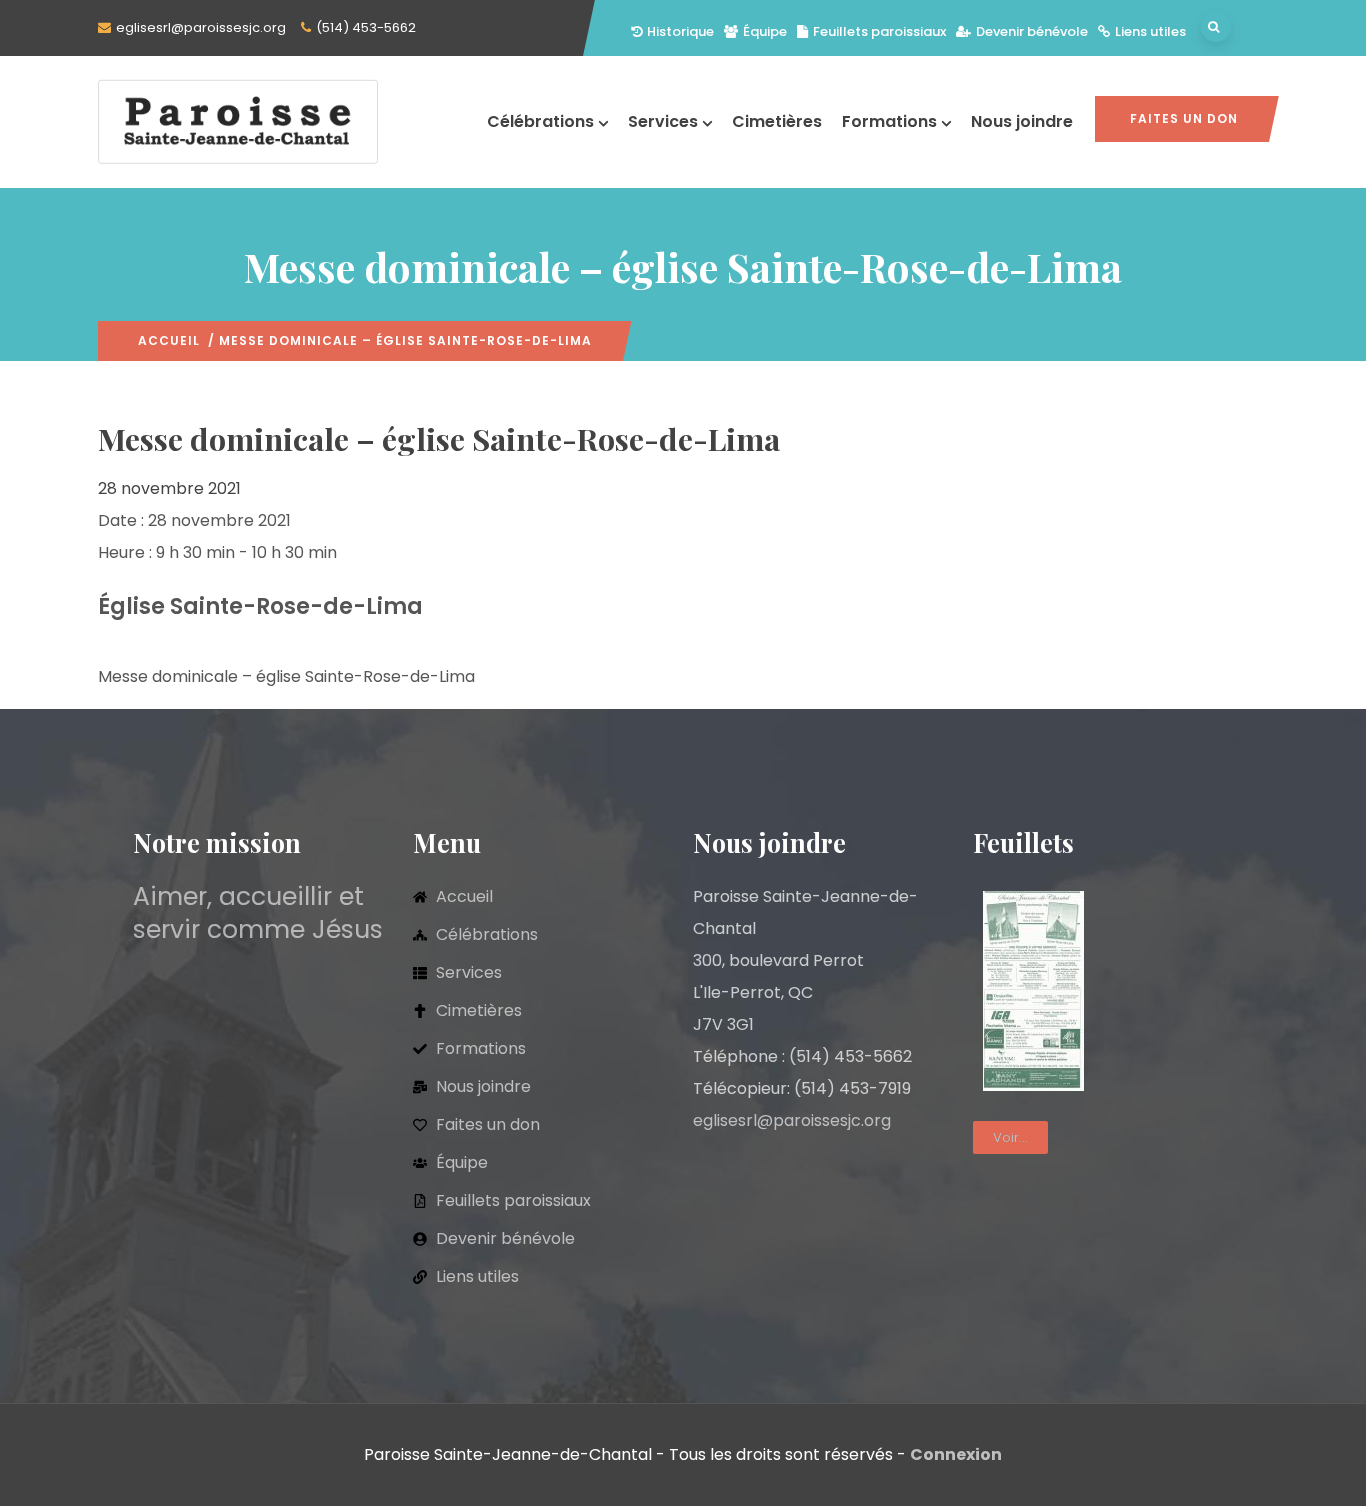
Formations (889, 121)
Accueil (169, 340)
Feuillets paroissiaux (879, 31)
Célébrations (540, 121)
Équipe (765, 31)
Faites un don (1184, 118)
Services (663, 121)
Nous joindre (1022, 121)
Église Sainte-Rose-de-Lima (260, 606)
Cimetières (777, 121)
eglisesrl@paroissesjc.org (201, 27)
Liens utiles (1150, 31)
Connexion (956, 1454)
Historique (680, 31)
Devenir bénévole (1032, 31)
